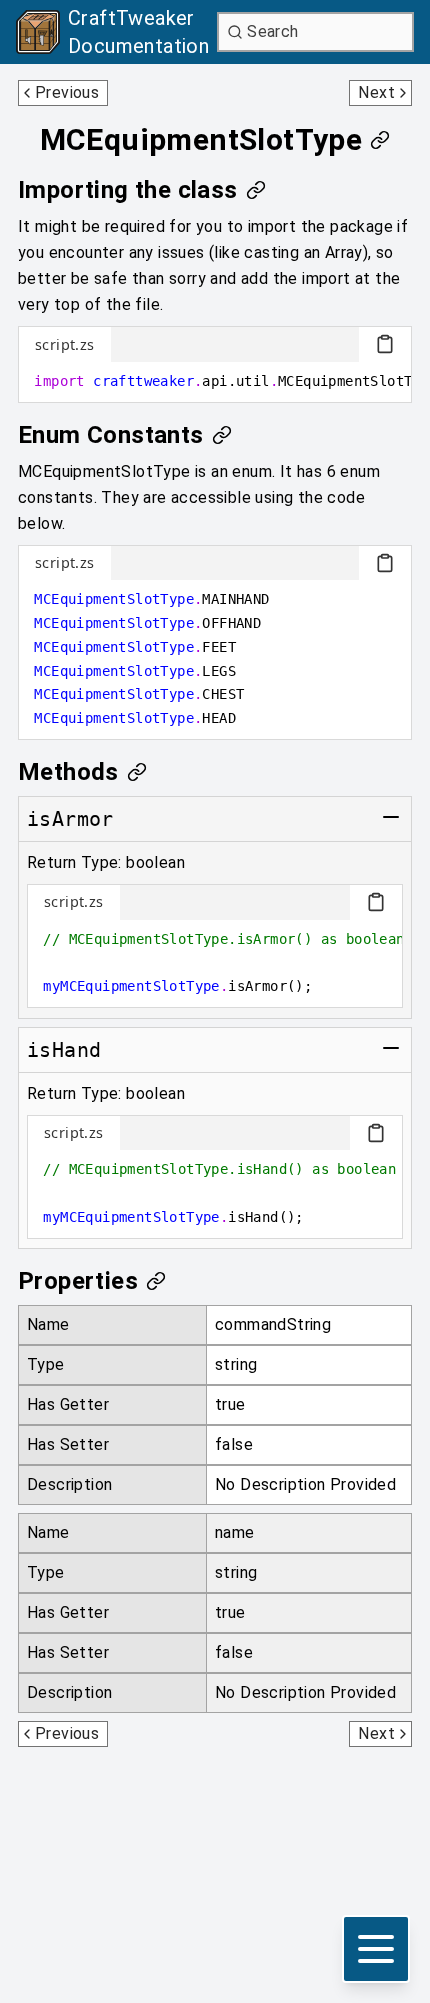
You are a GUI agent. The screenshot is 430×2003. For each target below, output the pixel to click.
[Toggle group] (391, 817)
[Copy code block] (385, 344)
